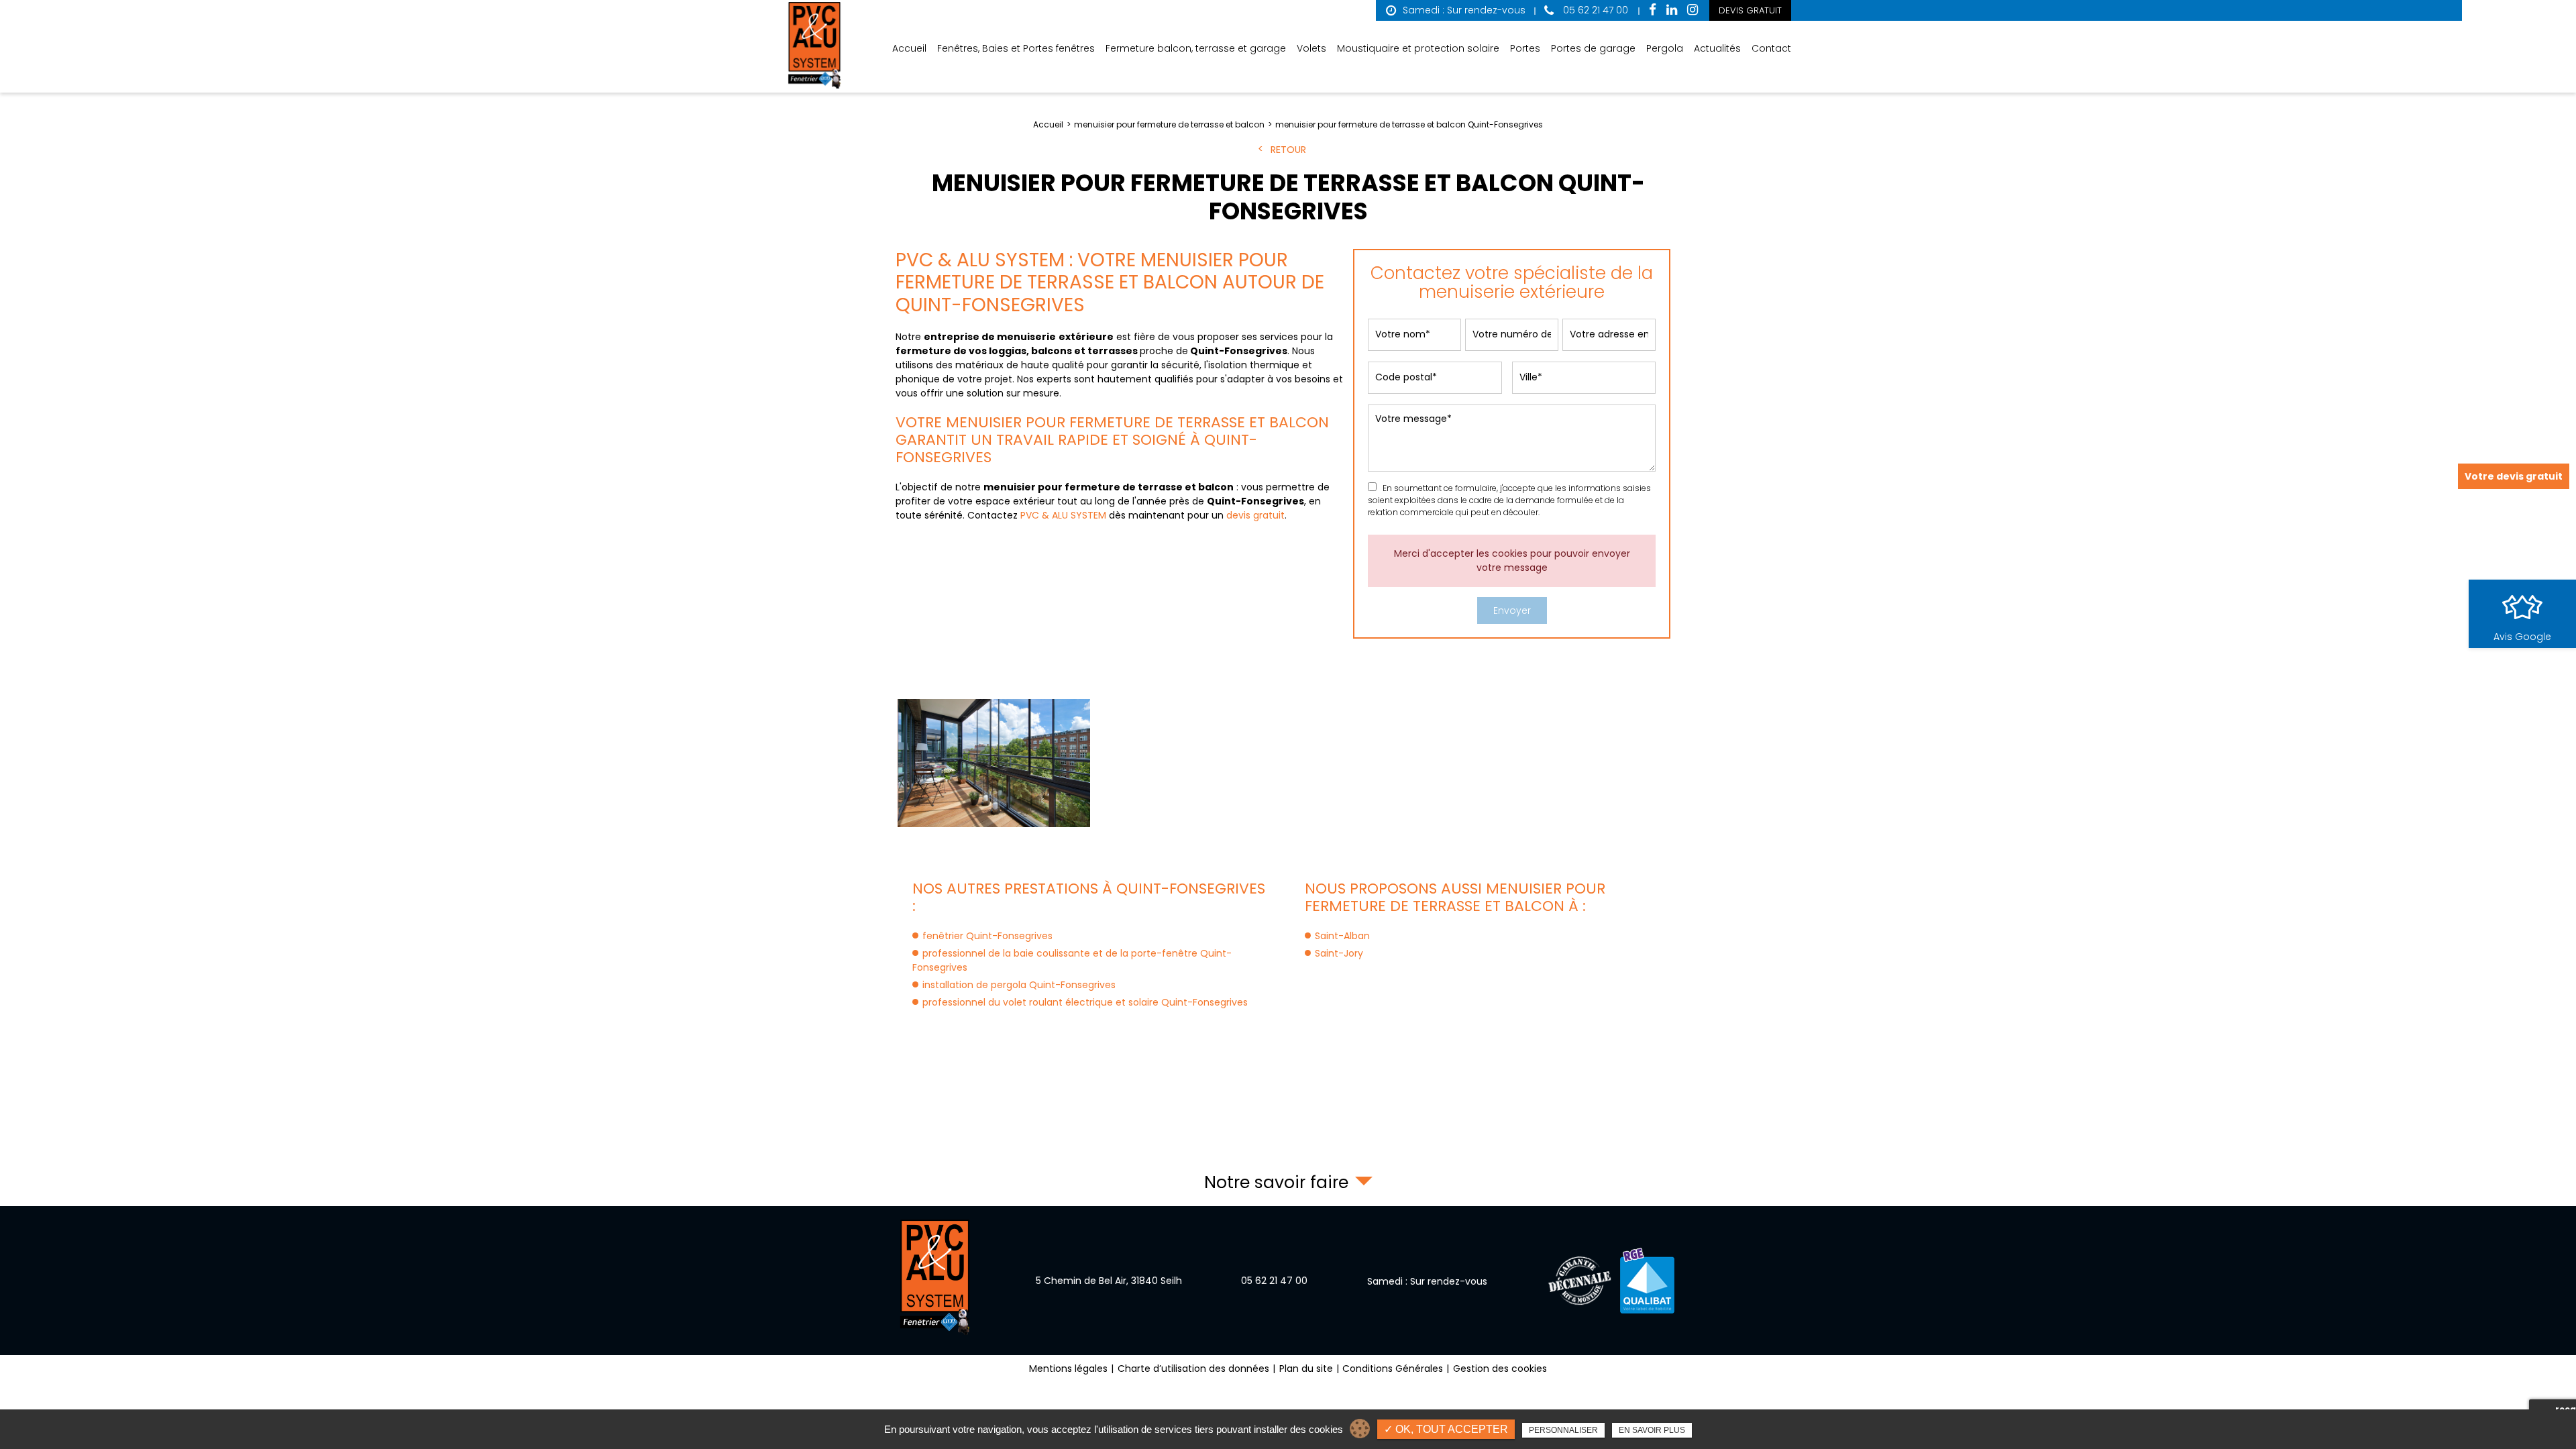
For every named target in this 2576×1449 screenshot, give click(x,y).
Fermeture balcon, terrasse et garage (1196, 48)
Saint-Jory (1339, 953)
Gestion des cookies (1500, 1368)
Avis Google (2522, 637)
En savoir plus (1652, 1430)
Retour (1288, 150)
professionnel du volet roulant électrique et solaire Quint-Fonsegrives (1085, 1002)
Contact (1771, 48)
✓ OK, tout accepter (1446, 1429)
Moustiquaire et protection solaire (1418, 48)
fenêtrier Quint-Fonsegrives (987, 936)
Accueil (909, 48)
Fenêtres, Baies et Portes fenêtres (1016, 48)
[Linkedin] (1672, 10)
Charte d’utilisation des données (1193, 1368)
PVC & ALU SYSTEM (1063, 515)
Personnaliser (1563, 1430)
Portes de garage (1593, 48)
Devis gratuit (1750, 10)
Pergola (1665, 48)
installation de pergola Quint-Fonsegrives (1019, 985)
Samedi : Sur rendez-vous (1464, 10)
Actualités (1717, 48)
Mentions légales (1068, 1368)
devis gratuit (1255, 515)
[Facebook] (1653, 10)
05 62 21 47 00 (1594, 10)
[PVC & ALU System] (815, 46)
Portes (1525, 48)
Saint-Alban (1342, 936)
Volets (1311, 48)
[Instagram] (1693, 10)
